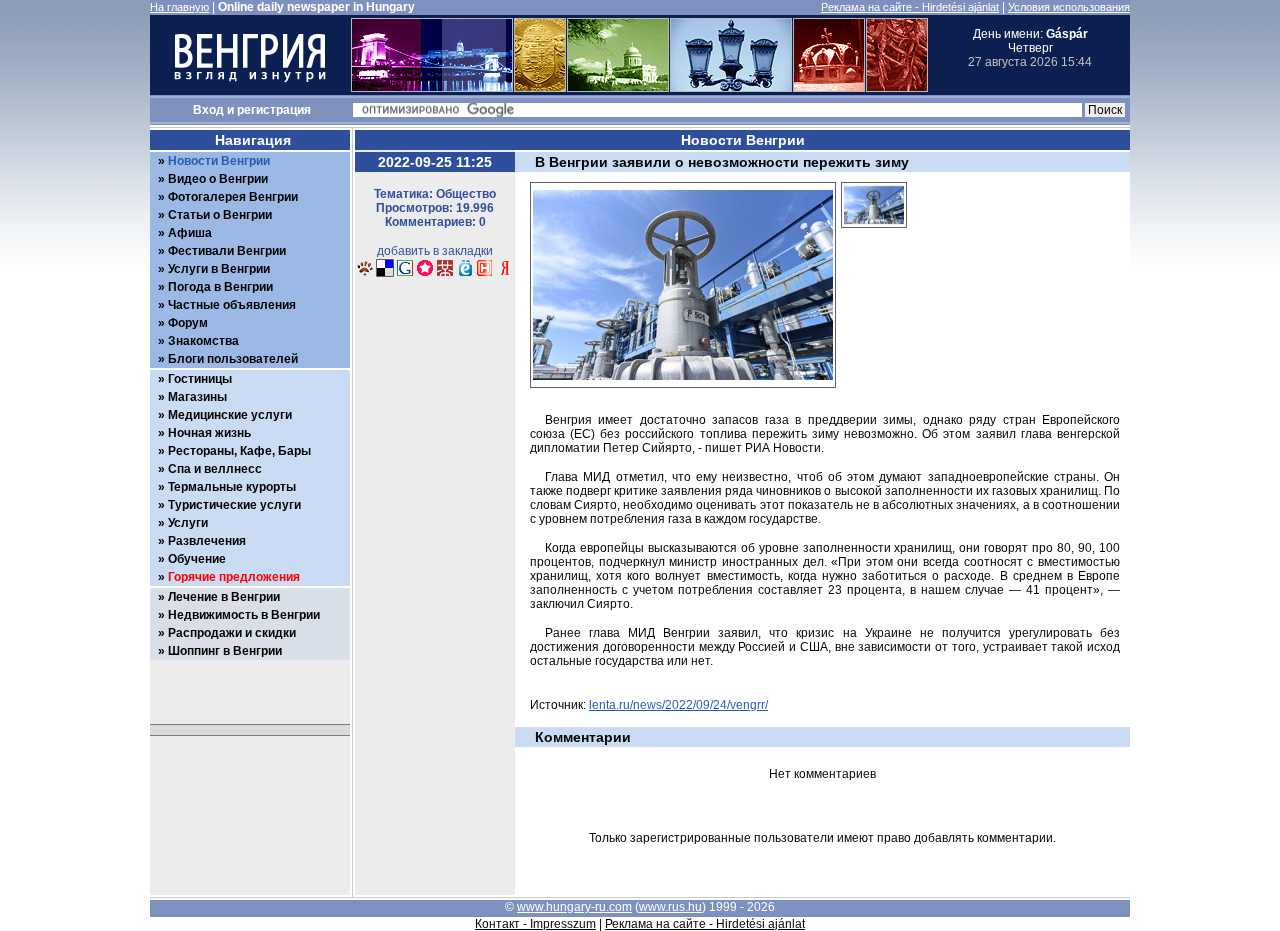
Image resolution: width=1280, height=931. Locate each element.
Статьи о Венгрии (220, 215)
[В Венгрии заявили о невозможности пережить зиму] (874, 234)
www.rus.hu (670, 907)
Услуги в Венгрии (219, 269)
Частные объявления (232, 305)
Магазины (197, 397)
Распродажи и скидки (232, 633)
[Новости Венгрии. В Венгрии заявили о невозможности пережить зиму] (365, 274)
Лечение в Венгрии (224, 597)
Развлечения (207, 541)
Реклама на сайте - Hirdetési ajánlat (910, 7)
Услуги (188, 523)
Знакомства (203, 341)
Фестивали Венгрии (227, 251)
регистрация (274, 110)
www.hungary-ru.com (574, 907)
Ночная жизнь (209, 433)
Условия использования (1069, 7)
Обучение (197, 559)
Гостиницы (200, 379)
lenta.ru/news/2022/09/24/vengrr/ (678, 705)
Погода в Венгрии (220, 287)
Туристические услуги (234, 505)
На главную (179, 7)
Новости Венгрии (219, 161)
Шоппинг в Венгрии (225, 651)
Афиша (190, 233)
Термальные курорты (232, 487)
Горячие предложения (234, 577)
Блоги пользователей (233, 359)
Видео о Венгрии (218, 179)
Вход (208, 110)
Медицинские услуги (230, 415)
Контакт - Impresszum (535, 924)
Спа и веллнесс (215, 469)
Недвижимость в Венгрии (244, 615)
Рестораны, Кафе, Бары (239, 451)
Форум (188, 323)
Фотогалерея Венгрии (233, 197)
